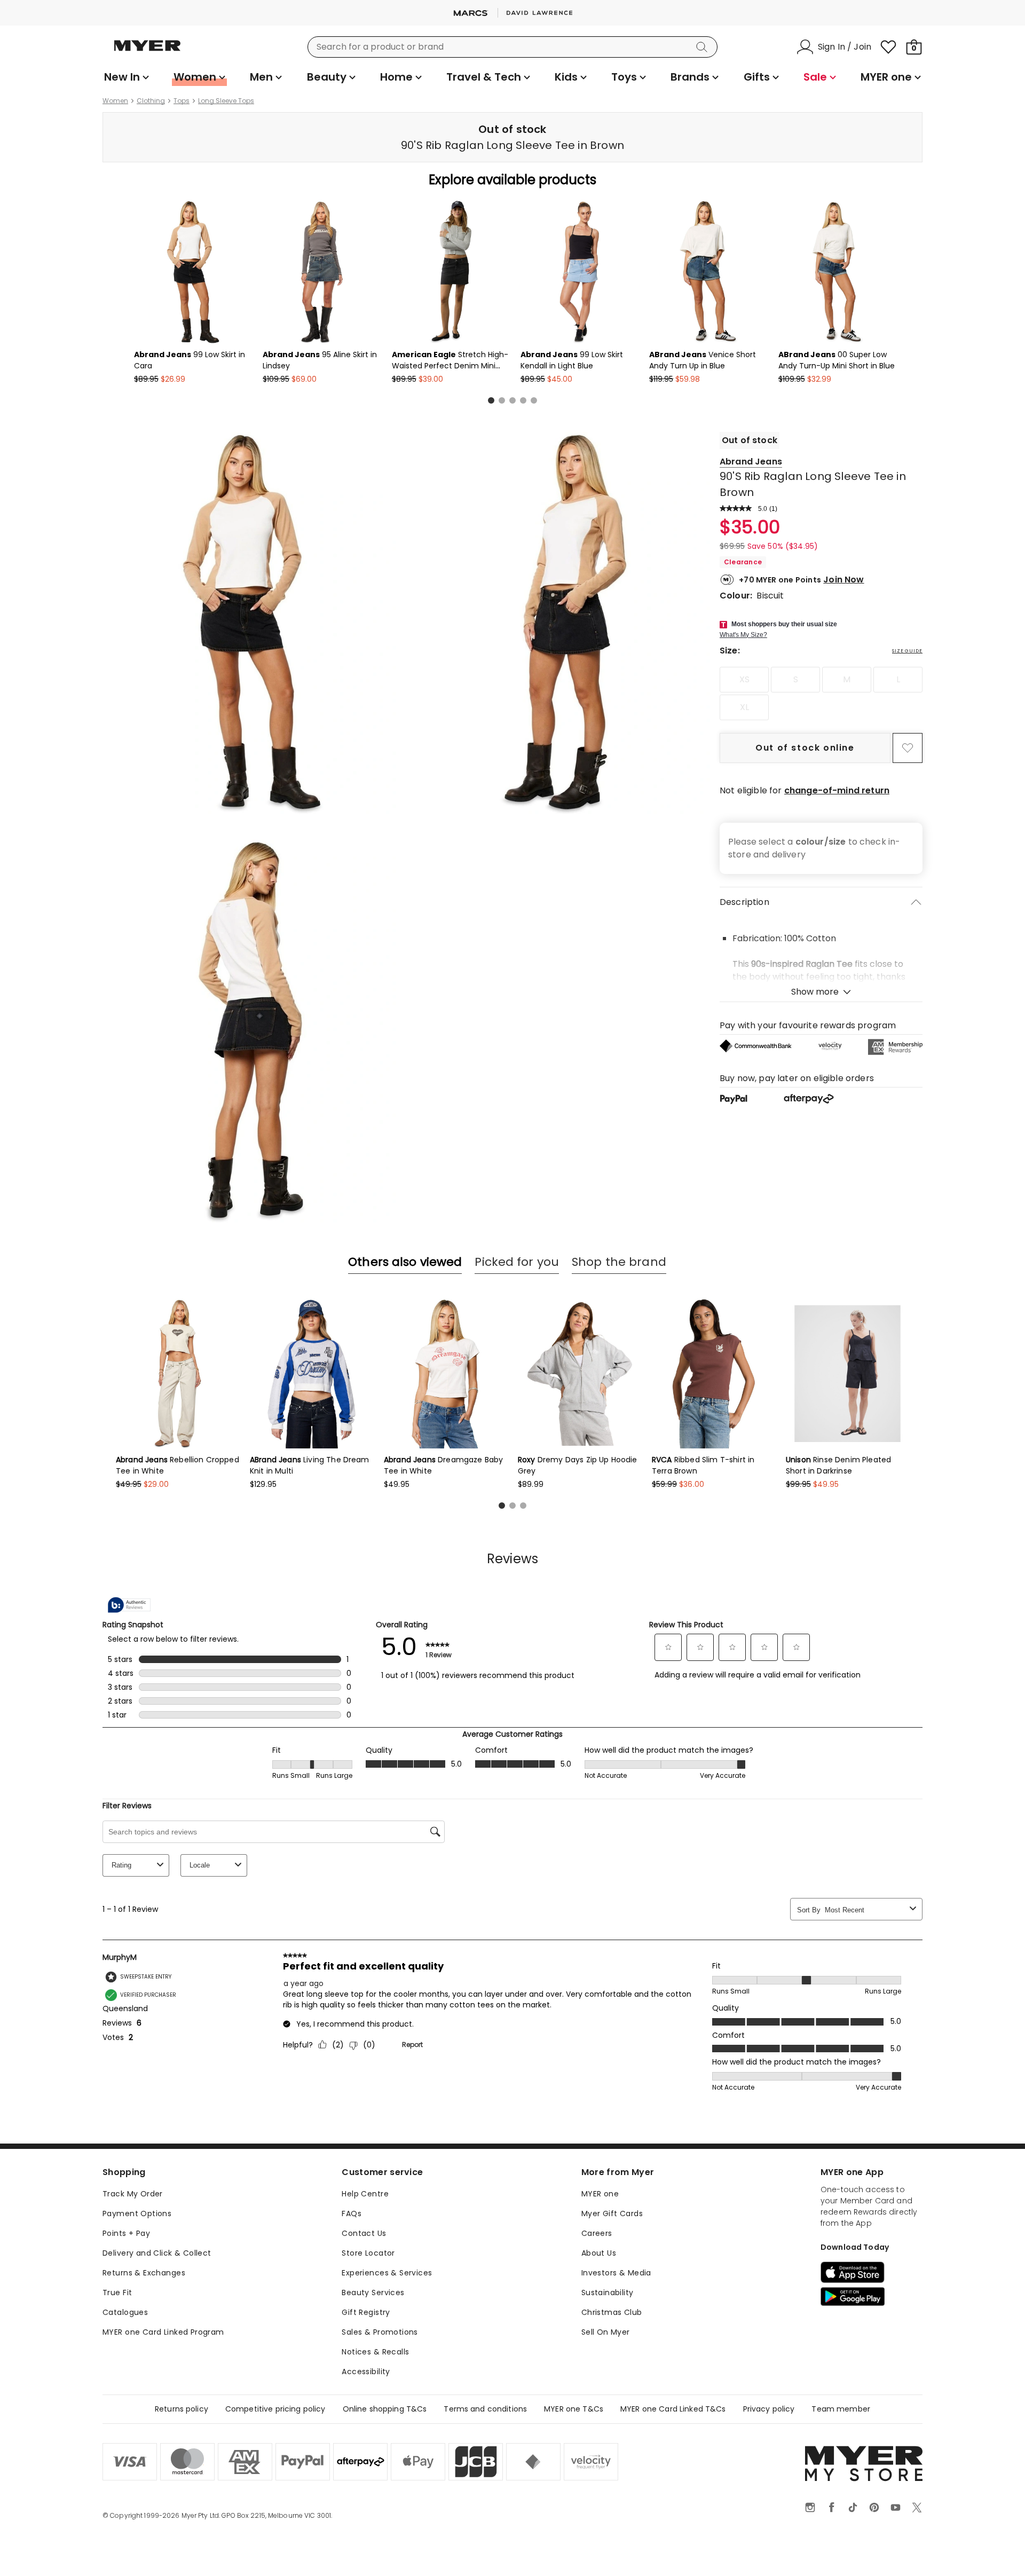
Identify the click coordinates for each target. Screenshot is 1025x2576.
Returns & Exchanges (144, 2273)
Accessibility (366, 2372)
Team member (841, 2409)
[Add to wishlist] (908, 748)
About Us (599, 2253)
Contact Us (364, 2233)
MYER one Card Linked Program (163, 2332)
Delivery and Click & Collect (157, 2253)
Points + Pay (126, 2233)
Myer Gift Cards (612, 2213)
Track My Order (133, 2194)
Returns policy (182, 2409)
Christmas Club (612, 2312)
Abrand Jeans (751, 462)
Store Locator (368, 2253)
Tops (182, 101)
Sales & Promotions (380, 2332)
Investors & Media (616, 2273)
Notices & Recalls (375, 2352)
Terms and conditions (485, 2409)
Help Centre (365, 2194)
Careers (597, 2233)
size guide (907, 651)
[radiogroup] (821, 694)
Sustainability (608, 2293)
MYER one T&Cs (574, 2409)
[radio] (744, 680)
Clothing (151, 101)
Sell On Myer (606, 2332)
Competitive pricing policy (275, 2409)
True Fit (117, 2293)
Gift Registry (366, 2312)
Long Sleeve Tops (226, 101)
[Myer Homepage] (147, 52)
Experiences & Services (387, 2273)
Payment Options (137, 2213)
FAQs (352, 2213)
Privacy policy (769, 2409)
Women (115, 101)
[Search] (704, 47)
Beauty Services (373, 2293)
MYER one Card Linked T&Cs (673, 2409)
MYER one (600, 2194)
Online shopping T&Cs (385, 2409)
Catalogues (125, 2312)
